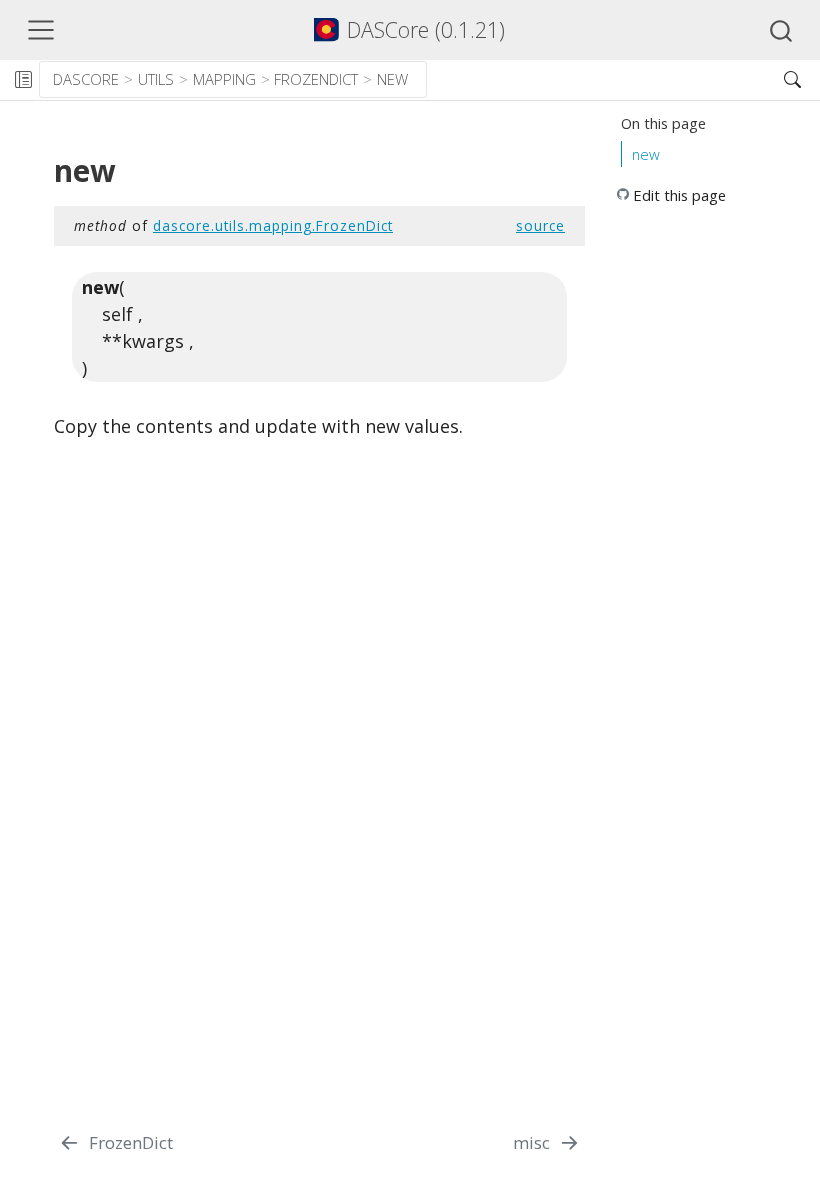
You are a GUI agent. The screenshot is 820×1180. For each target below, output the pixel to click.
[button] (597, 80)
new (392, 79)
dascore (86, 79)
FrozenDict (316, 79)
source (540, 225)
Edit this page (679, 195)
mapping (224, 79)
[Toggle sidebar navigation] (23, 80)
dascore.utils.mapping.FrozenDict (273, 225)
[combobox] (782, 30)
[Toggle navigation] (41, 30)
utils (156, 79)
